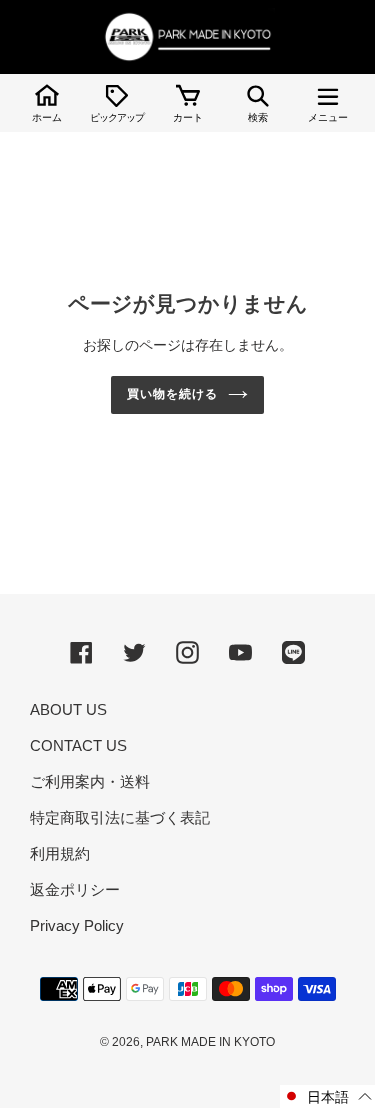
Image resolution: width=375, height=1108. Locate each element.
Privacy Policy (77, 925)
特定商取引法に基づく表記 (120, 817)
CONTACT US (78, 745)
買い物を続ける (172, 394)
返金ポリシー (75, 889)
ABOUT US (68, 709)
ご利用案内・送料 (90, 781)
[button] (327, 1096)
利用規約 (60, 853)
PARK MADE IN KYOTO (210, 1042)
